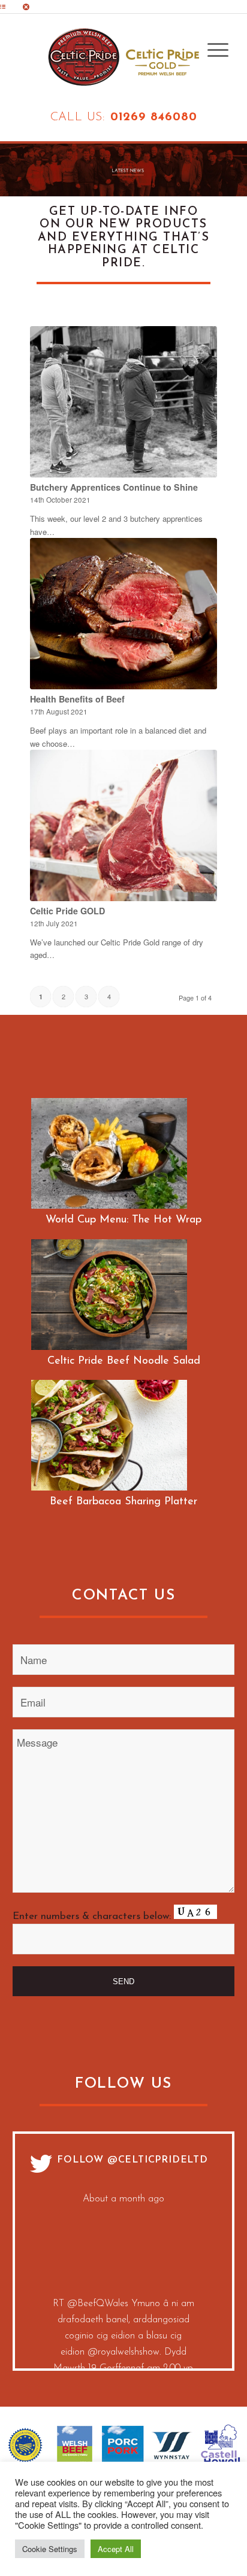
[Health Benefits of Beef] (123, 614)
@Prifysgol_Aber (158, 2311)
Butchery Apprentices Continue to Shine (114, 487)
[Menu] (212, 50)
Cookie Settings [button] (50, 2549)
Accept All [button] (116, 2549)
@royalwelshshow (123, 2246)
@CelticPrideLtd (158, 2160)
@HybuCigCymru (92, 2295)
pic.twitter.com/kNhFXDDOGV (123, 2343)
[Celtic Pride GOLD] (123, 825)
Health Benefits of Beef (77, 699)
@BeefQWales (98, 2198)
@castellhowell (161, 2295)
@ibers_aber (123, 2327)
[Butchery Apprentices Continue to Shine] (123, 402)
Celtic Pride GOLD (67, 911)
